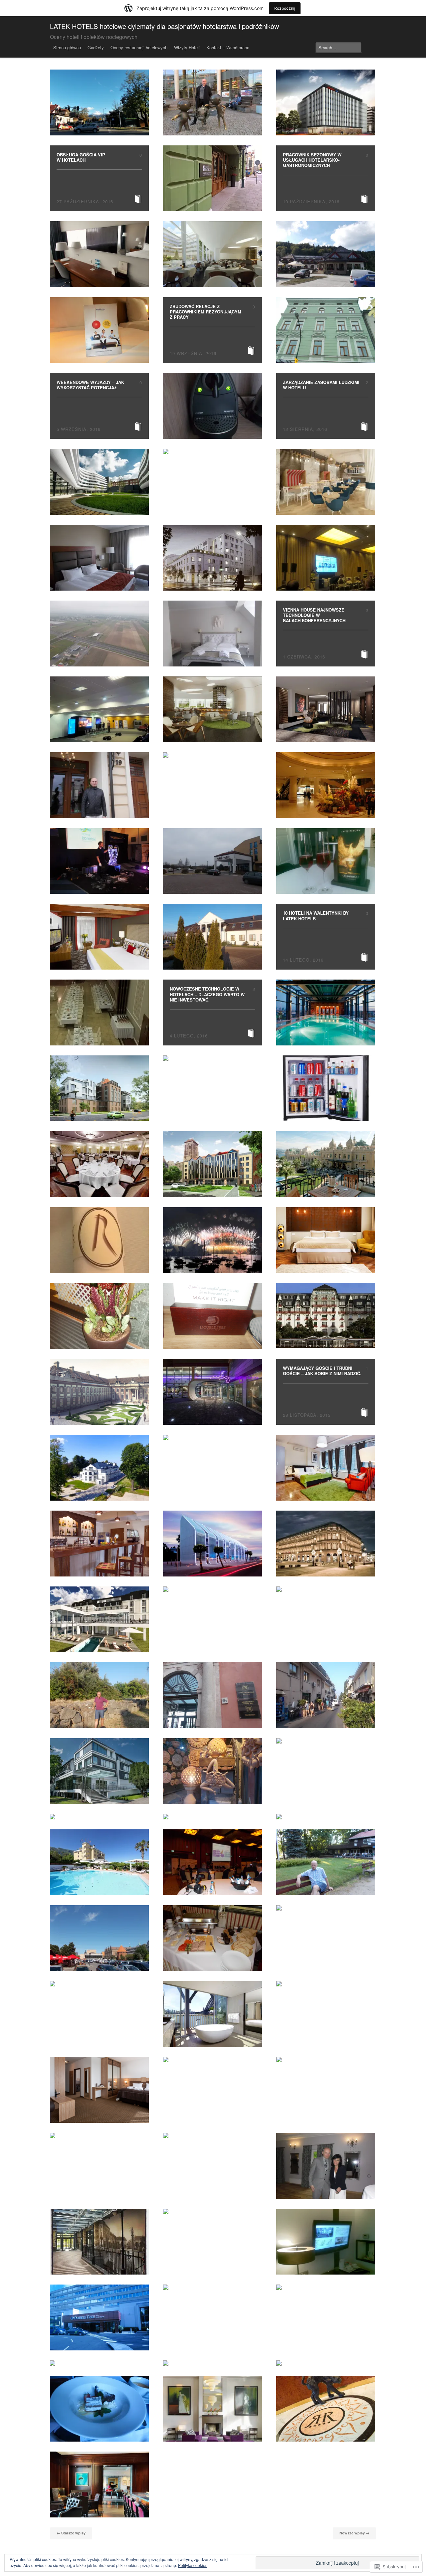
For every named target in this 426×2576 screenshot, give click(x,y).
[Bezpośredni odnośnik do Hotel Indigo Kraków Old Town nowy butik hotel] (213, 178)
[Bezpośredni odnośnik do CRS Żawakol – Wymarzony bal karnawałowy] (99, 1012)
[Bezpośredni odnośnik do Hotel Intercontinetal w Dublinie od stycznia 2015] (99, 2484)
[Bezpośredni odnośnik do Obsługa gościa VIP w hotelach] (99, 178)
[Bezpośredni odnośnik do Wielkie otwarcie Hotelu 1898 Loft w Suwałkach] (99, 2242)
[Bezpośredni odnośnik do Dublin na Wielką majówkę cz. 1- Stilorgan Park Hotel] (213, 2287)
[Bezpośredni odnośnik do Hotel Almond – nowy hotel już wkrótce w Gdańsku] (99, 1088)
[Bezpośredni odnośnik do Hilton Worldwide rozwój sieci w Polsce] (213, 254)
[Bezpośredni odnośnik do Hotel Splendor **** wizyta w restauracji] (99, 1164)
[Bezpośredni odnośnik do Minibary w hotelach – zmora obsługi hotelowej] (326, 1088)
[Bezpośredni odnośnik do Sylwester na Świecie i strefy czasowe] (213, 1240)
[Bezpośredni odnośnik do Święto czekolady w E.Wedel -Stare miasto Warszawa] (326, 1589)
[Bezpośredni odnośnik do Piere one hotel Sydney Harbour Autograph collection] (213, 2014)
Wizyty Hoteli (187, 47)
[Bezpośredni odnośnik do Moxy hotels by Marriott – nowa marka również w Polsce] (213, 1392)
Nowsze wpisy (354, 2533)
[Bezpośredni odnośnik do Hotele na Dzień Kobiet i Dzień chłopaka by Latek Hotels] (326, 861)
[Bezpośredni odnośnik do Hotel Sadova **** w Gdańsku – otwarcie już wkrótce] (326, 709)
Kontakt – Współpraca (228, 47)
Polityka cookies (193, 2565)
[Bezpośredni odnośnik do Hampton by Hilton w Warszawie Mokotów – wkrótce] (326, 102)
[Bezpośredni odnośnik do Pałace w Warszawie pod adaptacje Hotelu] (99, 1392)
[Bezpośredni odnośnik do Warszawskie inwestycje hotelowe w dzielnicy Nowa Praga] (213, 558)
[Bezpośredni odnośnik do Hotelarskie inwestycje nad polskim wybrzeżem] (326, 482)
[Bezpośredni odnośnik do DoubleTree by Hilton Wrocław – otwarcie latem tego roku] (213, 709)
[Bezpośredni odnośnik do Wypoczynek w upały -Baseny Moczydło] (326, 1817)
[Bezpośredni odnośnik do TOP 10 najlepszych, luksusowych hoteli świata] (326, 2060)
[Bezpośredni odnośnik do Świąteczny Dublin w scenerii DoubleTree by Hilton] (213, 1316)
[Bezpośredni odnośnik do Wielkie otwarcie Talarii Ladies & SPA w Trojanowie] (326, 2166)
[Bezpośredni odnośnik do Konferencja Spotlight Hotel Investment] (213, 1862)
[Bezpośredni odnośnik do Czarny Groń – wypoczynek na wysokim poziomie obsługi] (326, 254)
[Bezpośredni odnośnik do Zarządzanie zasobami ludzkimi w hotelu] (326, 406)
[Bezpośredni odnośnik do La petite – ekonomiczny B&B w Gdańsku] (99, 634)
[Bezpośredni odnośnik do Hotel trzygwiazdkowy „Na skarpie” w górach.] (213, 1817)
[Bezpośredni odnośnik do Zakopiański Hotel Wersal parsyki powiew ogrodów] (99, 102)
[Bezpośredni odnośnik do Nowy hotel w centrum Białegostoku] (99, 2090)
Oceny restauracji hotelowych (139, 47)
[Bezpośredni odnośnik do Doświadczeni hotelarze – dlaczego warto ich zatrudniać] (326, 1164)
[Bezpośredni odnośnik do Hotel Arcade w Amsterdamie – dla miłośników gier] (213, 1058)
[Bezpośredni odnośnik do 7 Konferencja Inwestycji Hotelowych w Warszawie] (99, 709)
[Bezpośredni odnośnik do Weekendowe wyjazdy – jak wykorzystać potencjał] (99, 406)
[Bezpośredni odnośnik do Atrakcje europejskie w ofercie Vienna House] (213, 452)
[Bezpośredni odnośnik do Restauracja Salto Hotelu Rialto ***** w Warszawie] (213, 755)
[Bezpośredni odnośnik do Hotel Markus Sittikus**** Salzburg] (213, 1437)
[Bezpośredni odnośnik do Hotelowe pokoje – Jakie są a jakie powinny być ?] (326, 785)
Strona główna (67, 47)
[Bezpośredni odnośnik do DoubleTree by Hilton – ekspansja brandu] (99, 2363)
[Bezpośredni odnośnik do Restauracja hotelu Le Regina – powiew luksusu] (99, 1240)
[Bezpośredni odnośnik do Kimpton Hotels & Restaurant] (99, 937)
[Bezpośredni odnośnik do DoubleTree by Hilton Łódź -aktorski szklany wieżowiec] (99, 558)
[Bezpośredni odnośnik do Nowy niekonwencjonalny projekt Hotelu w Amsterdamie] (326, 2287)
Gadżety (96, 47)
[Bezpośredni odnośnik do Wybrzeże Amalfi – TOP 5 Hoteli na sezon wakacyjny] (99, 1862)
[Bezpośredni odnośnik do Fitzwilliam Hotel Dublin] (213, 2409)
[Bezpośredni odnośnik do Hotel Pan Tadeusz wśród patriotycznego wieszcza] (99, 1984)
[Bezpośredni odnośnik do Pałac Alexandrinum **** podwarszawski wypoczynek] (213, 634)
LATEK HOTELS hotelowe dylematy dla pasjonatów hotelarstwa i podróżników (164, 26)
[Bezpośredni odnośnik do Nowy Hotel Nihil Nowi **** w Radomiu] (326, 1240)
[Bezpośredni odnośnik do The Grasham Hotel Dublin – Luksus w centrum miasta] (213, 2363)
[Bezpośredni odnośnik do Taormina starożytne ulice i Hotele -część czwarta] (213, 1695)
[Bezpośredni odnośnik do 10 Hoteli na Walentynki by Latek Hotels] (326, 937)
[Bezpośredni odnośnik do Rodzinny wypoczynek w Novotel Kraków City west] (99, 330)
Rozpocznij (285, 8)
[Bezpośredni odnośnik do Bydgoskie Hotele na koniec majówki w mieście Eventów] (326, 2242)
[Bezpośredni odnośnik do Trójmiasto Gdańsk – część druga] (99, 1938)
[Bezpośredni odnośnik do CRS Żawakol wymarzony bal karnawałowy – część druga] (213, 937)
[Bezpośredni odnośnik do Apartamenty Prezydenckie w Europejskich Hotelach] (213, 2211)
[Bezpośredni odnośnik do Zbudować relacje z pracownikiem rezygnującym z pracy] (213, 330)
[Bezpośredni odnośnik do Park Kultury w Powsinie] (326, 1862)
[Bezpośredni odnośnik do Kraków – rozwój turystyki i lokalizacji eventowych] (99, 785)
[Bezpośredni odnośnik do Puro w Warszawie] (99, 2135)
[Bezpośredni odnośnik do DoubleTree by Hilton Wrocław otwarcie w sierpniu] (99, 482)
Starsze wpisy (71, 2533)
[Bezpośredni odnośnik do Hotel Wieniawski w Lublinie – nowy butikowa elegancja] (213, 2135)
